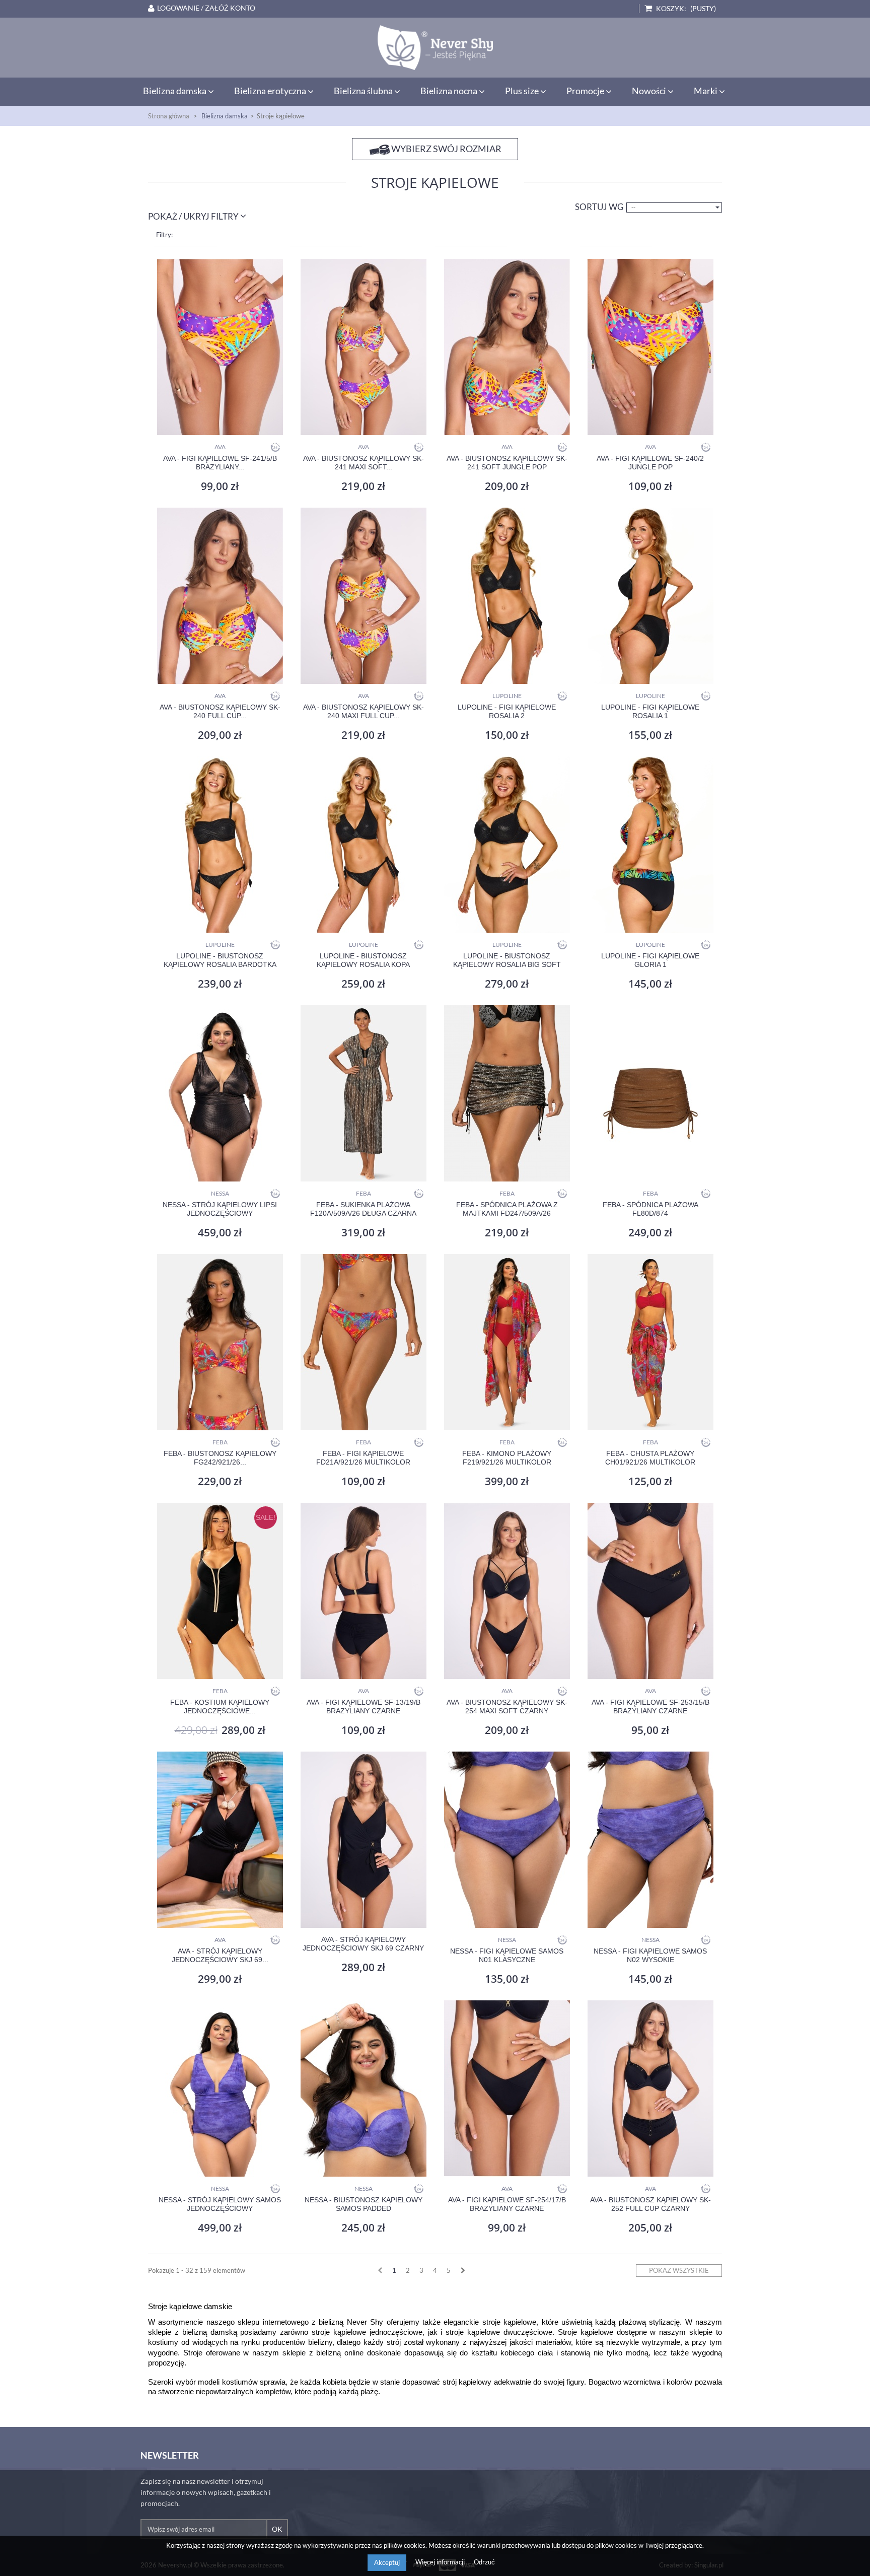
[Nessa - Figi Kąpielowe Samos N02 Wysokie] (650, 1840)
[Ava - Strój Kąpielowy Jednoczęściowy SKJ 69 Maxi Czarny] (220, 1840)
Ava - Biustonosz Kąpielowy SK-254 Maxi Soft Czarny (507, 1707)
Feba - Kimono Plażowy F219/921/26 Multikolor (507, 1458)
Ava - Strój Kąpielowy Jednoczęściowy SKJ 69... (220, 1955)
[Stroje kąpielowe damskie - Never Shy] (435, 48)
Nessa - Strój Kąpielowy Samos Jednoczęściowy (220, 2204)
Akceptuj (387, 2562)
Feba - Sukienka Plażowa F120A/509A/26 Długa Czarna (363, 1209)
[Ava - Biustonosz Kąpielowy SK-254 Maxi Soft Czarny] (507, 1591)
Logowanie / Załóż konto (206, 8)
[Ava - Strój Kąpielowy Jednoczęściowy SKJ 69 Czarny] (363, 1840)
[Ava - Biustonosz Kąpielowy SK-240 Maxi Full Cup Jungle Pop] (363, 596)
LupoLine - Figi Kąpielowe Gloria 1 (650, 960)
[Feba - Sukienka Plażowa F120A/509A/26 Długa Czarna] (363, 1093)
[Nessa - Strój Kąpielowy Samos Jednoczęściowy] (220, 2088)
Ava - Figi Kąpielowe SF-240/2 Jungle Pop (650, 463)
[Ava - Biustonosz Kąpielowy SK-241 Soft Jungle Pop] (507, 347)
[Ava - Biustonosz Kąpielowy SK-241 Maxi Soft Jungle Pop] (363, 347)
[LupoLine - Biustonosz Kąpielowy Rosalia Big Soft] (507, 845)
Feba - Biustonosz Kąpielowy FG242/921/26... (220, 1458)
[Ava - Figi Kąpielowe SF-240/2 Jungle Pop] (650, 347)
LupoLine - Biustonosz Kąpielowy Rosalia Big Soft (507, 960)
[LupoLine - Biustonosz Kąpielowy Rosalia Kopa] (363, 845)
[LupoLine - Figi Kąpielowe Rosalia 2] (507, 596)
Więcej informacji (441, 2562)
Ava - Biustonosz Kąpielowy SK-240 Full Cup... (220, 711)
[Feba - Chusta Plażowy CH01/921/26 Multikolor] (650, 1342)
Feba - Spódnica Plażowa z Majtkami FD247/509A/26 (507, 1209)
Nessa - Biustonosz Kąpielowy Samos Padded (364, 2204)
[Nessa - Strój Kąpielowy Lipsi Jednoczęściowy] (220, 1093)
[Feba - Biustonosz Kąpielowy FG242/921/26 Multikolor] (220, 1342)
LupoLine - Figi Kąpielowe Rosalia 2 (507, 711)
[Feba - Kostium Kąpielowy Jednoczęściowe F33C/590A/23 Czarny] (220, 1591)
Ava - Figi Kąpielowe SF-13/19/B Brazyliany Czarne (364, 1707)
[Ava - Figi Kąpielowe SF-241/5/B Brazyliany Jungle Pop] (220, 347)
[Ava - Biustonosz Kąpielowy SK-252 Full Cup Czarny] (650, 2088)
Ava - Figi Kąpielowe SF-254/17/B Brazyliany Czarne (507, 2204)
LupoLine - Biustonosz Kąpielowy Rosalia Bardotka (220, 960)
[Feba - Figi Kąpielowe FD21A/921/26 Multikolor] (363, 1342)
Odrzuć (484, 2562)
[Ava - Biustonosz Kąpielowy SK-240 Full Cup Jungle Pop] (220, 596)
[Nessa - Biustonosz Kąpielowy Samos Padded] (363, 2088)
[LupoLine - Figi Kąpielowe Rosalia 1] (650, 596)
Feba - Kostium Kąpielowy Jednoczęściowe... (220, 1707)
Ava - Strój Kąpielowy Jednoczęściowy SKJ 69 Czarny (363, 1944)
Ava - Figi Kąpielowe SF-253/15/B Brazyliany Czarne (650, 1707)
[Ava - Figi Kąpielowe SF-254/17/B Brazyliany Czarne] (507, 2088)
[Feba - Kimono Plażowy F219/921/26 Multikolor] (507, 1342)
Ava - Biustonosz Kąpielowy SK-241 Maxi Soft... (364, 463)
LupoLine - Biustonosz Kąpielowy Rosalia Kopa (363, 960)
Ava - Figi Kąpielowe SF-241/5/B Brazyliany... (220, 463)
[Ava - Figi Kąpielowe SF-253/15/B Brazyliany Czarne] (650, 1591)
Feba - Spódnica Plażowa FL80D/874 (650, 1209)
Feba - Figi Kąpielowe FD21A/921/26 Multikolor (363, 1458)
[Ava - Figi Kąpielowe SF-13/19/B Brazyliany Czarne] (363, 1591)
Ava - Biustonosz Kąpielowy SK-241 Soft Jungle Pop (507, 463)
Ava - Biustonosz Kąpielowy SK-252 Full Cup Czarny (650, 2204)
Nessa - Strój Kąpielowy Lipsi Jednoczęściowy (220, 1209)
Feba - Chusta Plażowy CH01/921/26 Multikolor (650, 1458)
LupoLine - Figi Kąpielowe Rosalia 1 (650, 711)
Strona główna (169, 116)
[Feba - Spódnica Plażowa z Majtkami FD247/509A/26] (507, 1093)
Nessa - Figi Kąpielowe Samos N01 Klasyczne (507, 1955)
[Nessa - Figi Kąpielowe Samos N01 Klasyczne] (507, 1840)
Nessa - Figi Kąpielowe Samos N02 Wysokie (650, 1955)
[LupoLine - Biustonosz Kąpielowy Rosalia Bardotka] (220, 845)
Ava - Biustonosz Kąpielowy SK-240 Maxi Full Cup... (364, 711)
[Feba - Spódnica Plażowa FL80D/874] (650, 1093)
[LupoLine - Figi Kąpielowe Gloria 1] (650, 845)
